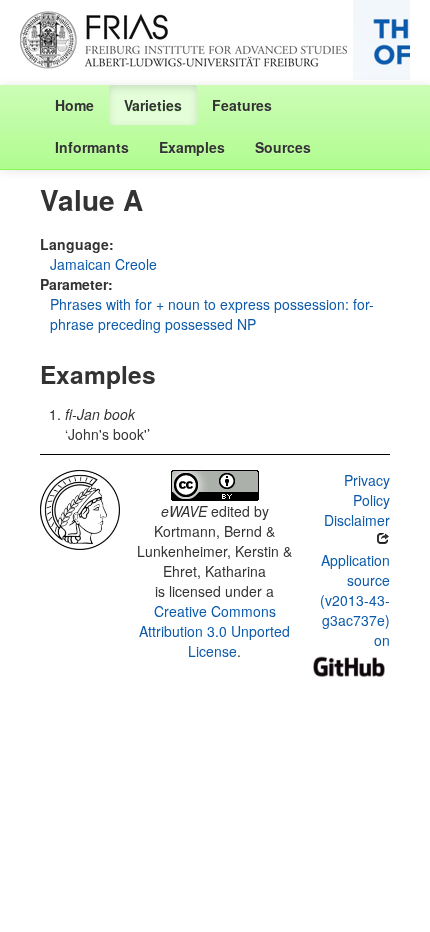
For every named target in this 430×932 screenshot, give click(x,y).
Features (242, 105)
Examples (192, 147)
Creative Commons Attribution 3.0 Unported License (214, 631)
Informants (92, 147)
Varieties (153, 105)
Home (74, 105)
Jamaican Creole (103, 264)
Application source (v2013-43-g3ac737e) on (355, 600)
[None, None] (80, 508)
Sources (283, 147)
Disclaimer (357, 520)
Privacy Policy (367, 490)
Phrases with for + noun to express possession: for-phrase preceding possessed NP (212, 314)
